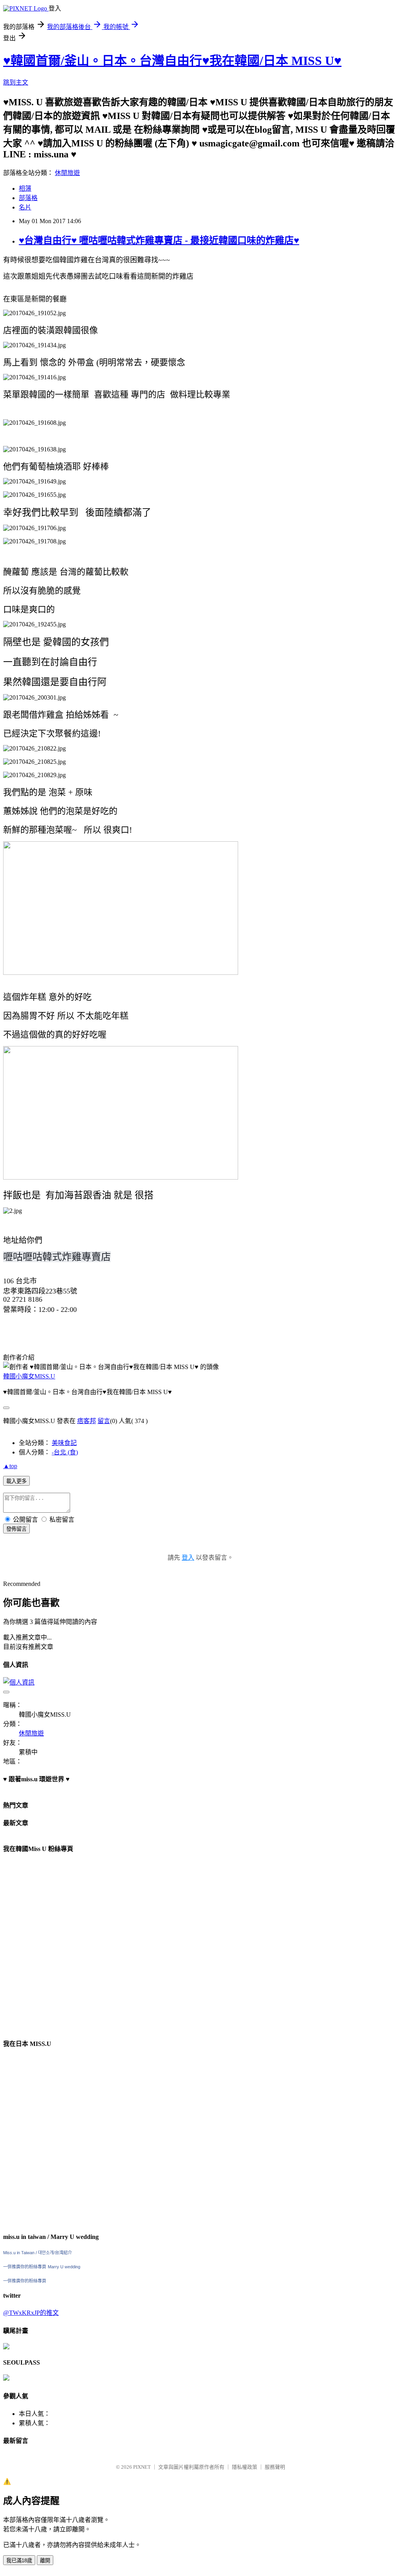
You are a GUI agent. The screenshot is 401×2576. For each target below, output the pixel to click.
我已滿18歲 (19, 2561)
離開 (45, 2561)
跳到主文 (16, 82)
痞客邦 (87, 1421)
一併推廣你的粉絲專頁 (25, 2267)
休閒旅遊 (67, 173)
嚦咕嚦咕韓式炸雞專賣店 (57, 1257)
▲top (10, 1466)
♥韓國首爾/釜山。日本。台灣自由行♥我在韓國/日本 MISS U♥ (172, 61)
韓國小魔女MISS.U (29, 1376)
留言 (104, 1421)
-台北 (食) (65, 1452)
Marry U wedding (64, 2267)
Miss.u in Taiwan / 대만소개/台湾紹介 (38, 2253)
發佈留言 (16, 1529)
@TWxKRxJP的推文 (31, 2313)
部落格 (28, 198)
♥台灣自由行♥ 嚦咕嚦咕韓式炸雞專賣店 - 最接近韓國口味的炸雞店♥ (159, 240)
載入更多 (16, 1481)
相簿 (25, 189)
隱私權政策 (245, 2467)
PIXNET (142, 2467)
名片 (25, 207)
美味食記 (64, 1443)
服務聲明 (275, 2467)
